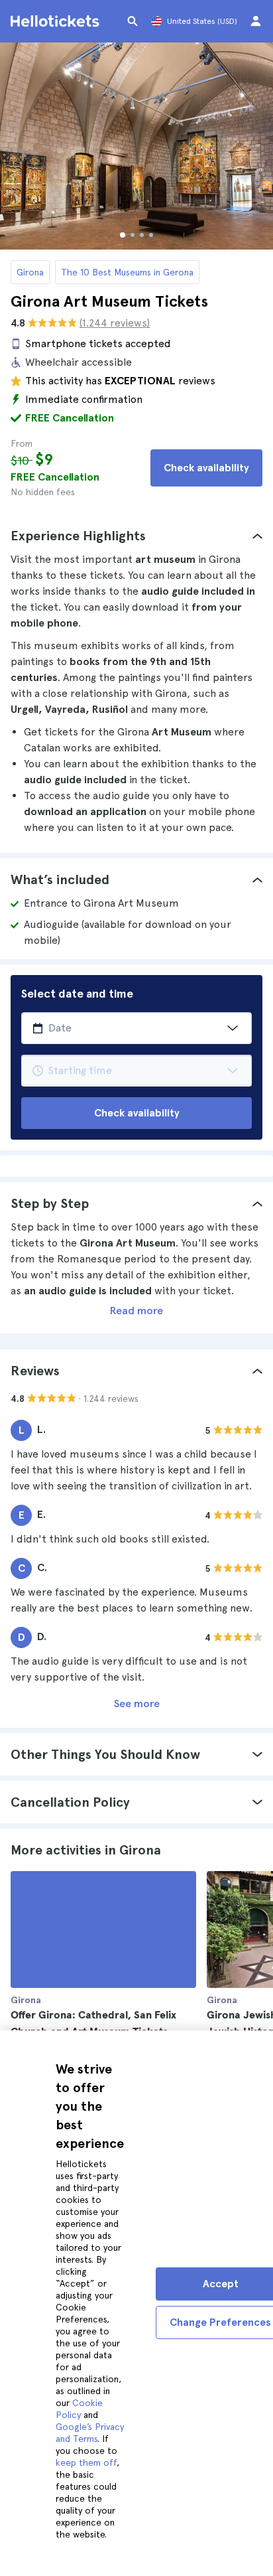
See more (137, 1704)
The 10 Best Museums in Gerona (127, 272)
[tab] (136, 536)
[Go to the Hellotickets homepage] (57, 21)
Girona (30, 272)
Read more (136, 1311)
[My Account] (256, 21)
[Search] (133, 21)
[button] (136, 536)
